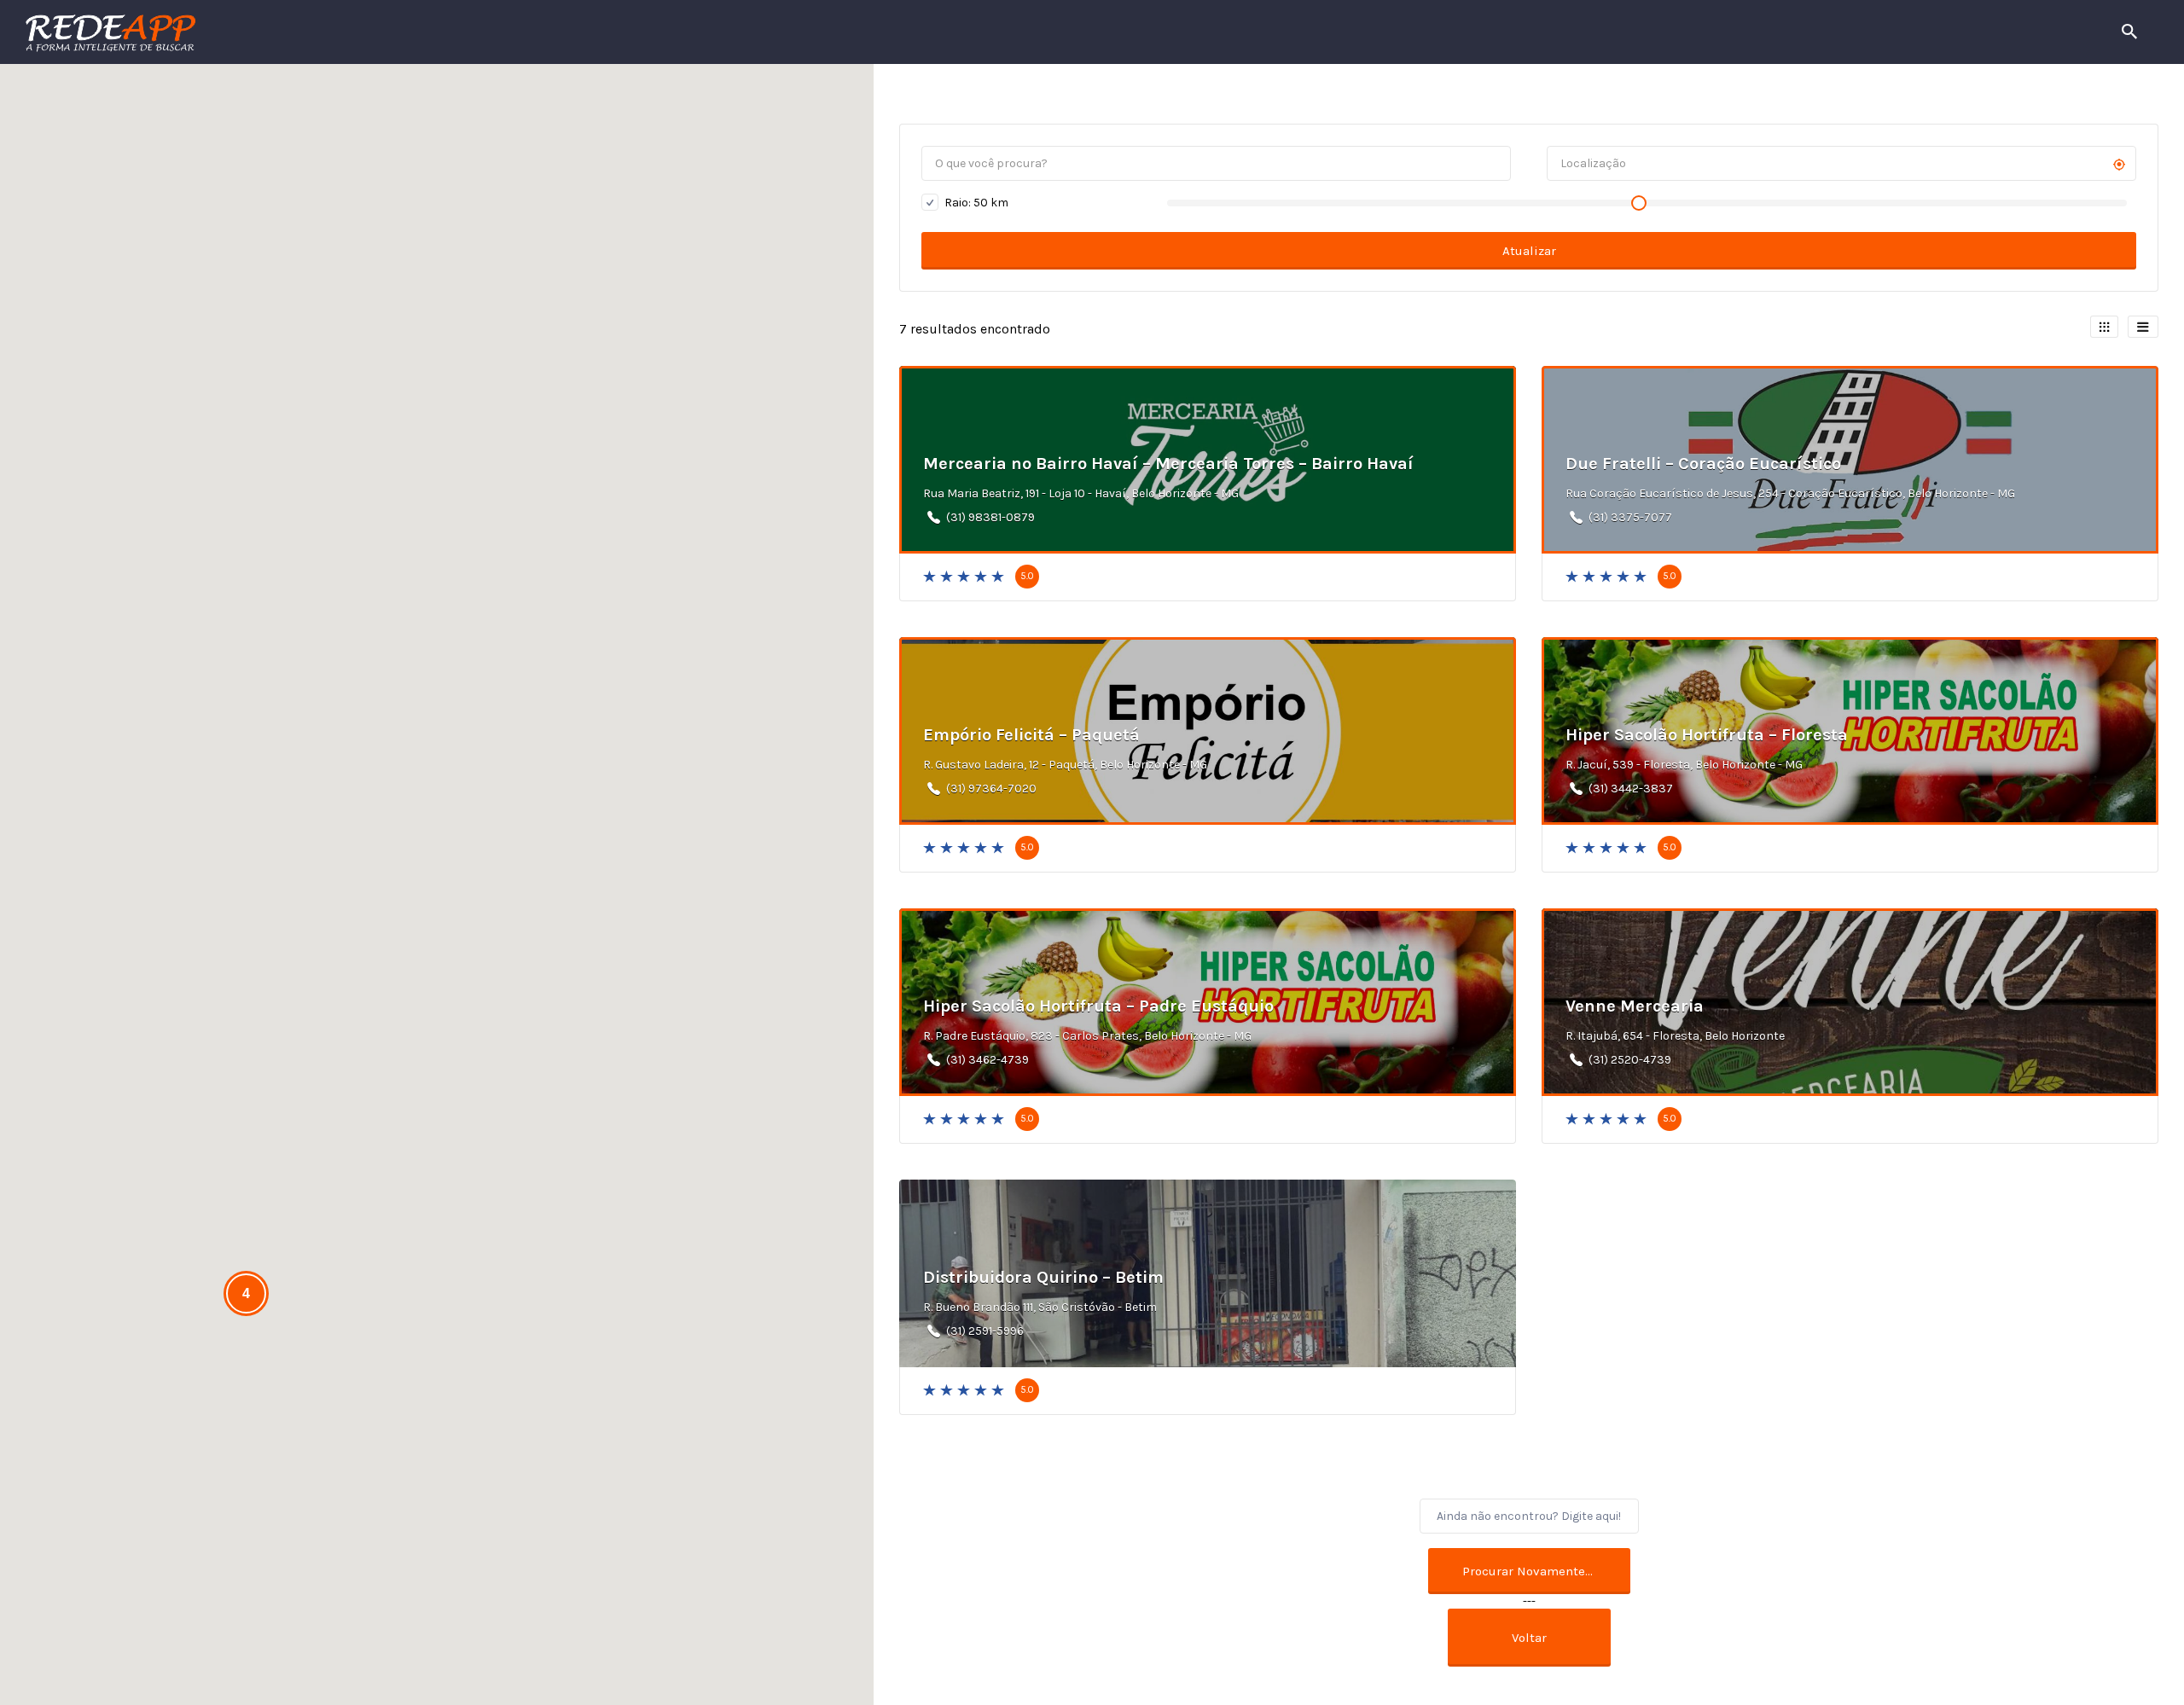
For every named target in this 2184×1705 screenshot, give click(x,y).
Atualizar (1529, 251)
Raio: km (975, 203)
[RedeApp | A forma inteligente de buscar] (294, 32)
